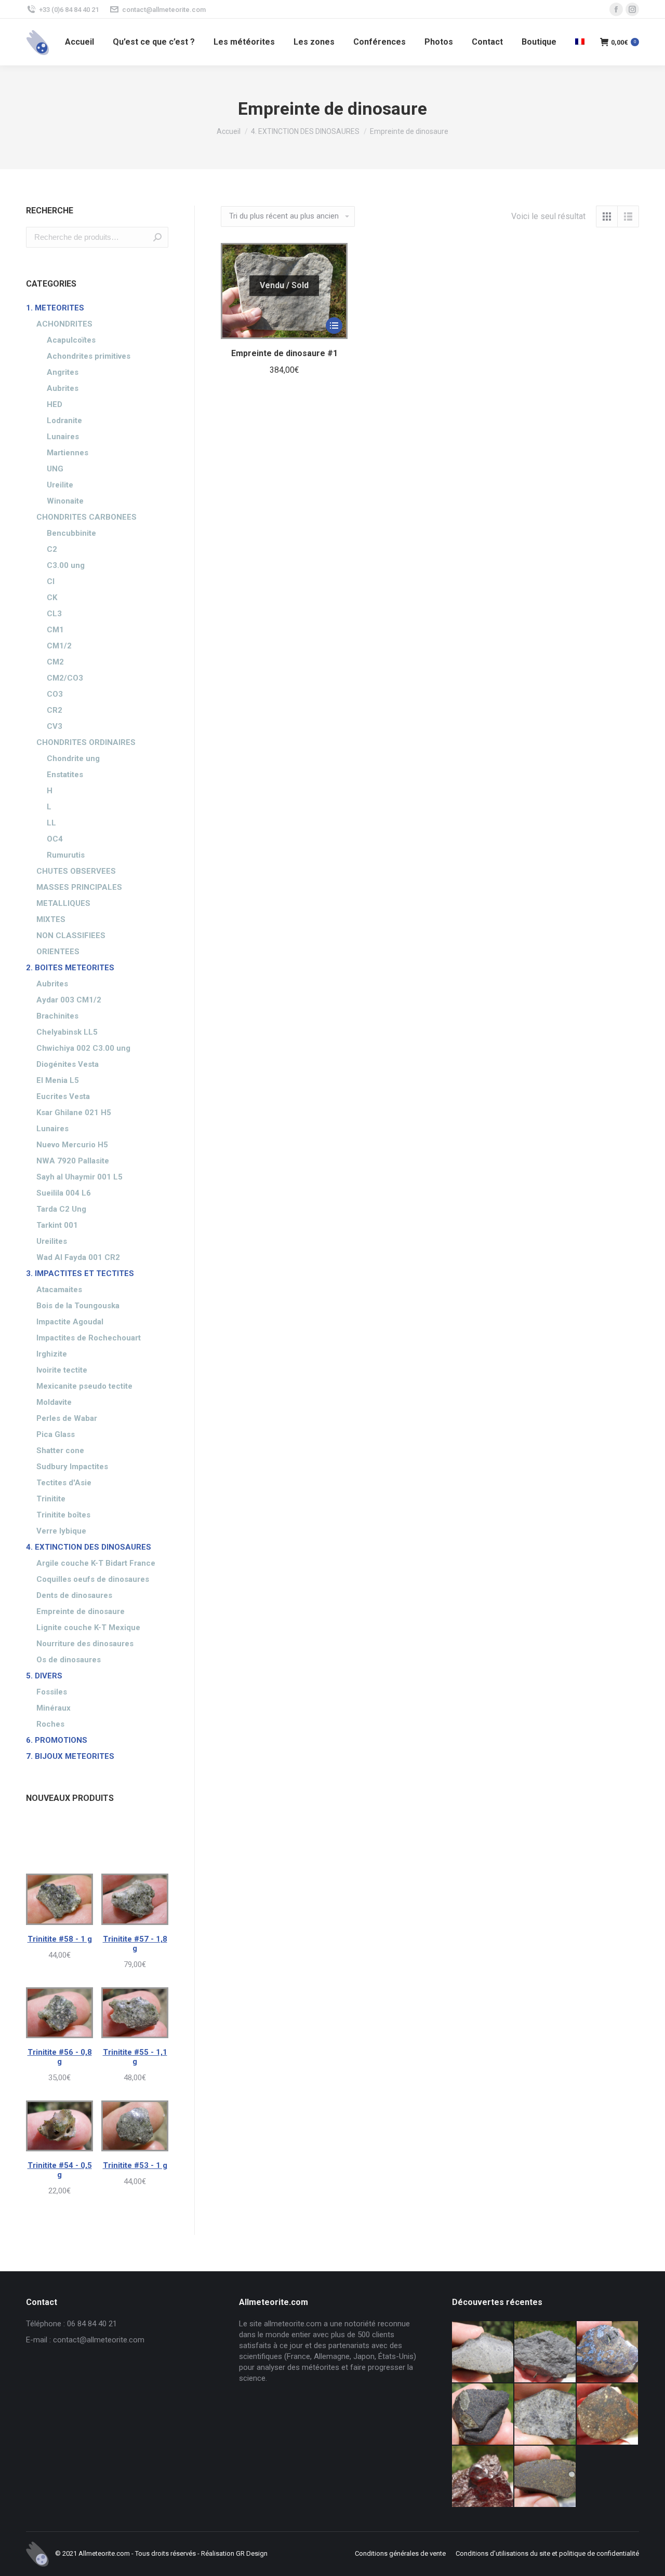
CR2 (55, 710)
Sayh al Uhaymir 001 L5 (79, 1177)
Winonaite (65, 501)
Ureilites (52, 1241)
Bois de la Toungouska (78, 1306)
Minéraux (54, 1708)
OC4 (55, 839)
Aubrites (63, 388)
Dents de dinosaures (74, 1595)
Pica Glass (56, 1434)
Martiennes (68, 453)
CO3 (55, 694)
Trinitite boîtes (63, 1515)
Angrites (63, 372)
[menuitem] (79, 42)
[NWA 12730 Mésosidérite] (608, 2352)
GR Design (252, 2553)
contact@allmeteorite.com (164, 10)
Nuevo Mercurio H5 (72, 1145)
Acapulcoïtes (71, 340)
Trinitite (51, 1499)
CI (51, 581)
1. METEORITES (55, 308)
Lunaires (63, 437)
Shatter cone (60, 1450)
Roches (50, 1724)
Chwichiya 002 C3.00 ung (83, 1048)
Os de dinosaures (69, 1660)
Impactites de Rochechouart (89, 1338)
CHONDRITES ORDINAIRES (86, 742)
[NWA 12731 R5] (483, 2415)
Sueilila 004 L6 (64, 1193)
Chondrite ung (73, 758)
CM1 (55, 630)
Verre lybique (61, 1531)
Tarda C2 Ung (61, 1209)
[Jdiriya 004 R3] (608, 2415)
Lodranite (64, 421)
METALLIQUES (63, 903)
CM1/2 (59, 646)
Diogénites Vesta (68, 1064)
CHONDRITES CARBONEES (87, 517)
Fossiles (52, 1692)
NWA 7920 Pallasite (73, 1161)
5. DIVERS (44, 1676)
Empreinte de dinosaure (81, 1611)
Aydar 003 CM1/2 (69, 1000)
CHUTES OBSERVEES (76, 871)
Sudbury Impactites (72, 1467)
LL (51, 823)
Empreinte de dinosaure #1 (284, 353)
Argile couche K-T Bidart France (96, 1563)
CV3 (55, 726)
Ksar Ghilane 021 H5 (74, 1113)
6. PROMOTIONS (57, 1740)
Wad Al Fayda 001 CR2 (78, 1257)
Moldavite (54, 1402)
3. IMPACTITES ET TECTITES (80, 1273)
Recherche (157, 237)
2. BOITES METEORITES (70, 968)
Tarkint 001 (57, 1225)
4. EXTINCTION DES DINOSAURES (89, 1547)
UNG (55, 469)
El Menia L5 (58, 1080)
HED (55, 404)
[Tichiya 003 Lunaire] (546, 2352)
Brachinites (57, 1016)
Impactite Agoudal (70, 1322)
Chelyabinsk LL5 (67, 1032)
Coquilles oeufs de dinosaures (93, 1579)
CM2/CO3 (65, 678)
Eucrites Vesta (63, 1096)
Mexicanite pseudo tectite (84, 1386)
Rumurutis (66, 855)
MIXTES (51, 919)
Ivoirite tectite (62, 1370)
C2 (52, 549)
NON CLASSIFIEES (71, 936)
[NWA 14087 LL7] (546, 2415)
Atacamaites (59, 1290)
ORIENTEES (58, 952)
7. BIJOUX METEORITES (70, 1756)
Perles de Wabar (67, 1418)
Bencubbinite (71, 533)
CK (52, 598)
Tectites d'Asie (64, 1483)
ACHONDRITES (64, 324)
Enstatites (65, 775)
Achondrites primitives (89, 356)
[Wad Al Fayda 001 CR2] (546, 2477)
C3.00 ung (66, 565)
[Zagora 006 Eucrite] (483, 2352)
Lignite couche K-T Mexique (88, 1628)
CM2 (55, 662)
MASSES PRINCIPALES (79, 887)
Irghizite (52, 1354)
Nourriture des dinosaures (85, 1644)
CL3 (54, 614)
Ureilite (60, 485)
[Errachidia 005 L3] (483, 2477)
